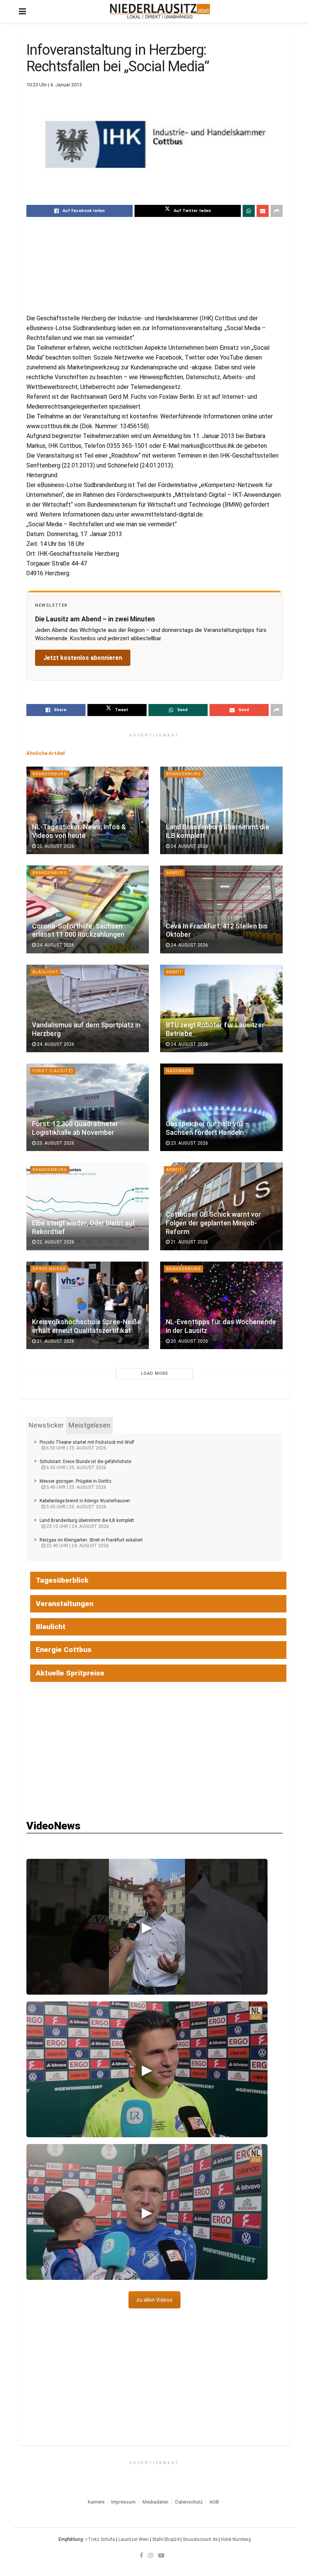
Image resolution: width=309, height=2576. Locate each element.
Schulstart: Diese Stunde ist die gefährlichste (85, 1462)
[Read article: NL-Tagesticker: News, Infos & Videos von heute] (88, 810)
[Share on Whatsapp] (249, 211)
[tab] (46, 1425)
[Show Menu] (22, 11)
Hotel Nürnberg (236, 2539)
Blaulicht (45, 972)
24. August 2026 (189, 846)
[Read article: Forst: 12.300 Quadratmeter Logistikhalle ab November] (88, 1107)
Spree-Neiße (49, 1269)
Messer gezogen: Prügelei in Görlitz (76, 1481)
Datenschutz (189, 2502)
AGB (214, 2502)
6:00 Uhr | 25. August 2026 (76, 1468)
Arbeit (174, 873)
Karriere (96, 2502)
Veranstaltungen (65, 1604)
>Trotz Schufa (100, 2539)
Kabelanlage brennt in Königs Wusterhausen (85, 1501)
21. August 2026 (189, 1242)
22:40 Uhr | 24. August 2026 (77, 1546)
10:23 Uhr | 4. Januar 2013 (54, 85)
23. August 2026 (55, 1143)
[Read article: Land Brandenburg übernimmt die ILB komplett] (221, 810)
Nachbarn (179, 1071)
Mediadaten (155, 2502)
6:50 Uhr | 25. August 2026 (76, 1448)
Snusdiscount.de (200, 2539)
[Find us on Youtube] (161, 2555)
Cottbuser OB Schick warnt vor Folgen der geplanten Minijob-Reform (214, 1223)
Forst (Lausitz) (53, 1071)
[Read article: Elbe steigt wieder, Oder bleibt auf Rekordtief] (88, 1206)
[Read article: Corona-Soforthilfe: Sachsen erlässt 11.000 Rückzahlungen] (88, 909)
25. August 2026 (55, 846)
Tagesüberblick (62, 1580)
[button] (147, 1927)
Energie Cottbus (64, 1650)
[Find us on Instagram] (151, 2555)
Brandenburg (50, 774)
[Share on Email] (263, 211)
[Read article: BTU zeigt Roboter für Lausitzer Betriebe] (221, 1008)
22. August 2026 (55, 1242)
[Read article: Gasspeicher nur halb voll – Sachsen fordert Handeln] (221, 1107)
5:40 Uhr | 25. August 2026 (76, 1487)
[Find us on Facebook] (141, 2555)
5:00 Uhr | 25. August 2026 (76, 1507)
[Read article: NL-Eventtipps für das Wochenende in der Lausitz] (221, 1305)
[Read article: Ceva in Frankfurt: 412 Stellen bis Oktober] (221, 909)
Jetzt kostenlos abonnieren (83, 658)
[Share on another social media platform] (277, 211)
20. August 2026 (189, 1341)
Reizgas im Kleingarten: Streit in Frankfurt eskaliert (91, 1540)
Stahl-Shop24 (166, 2539)
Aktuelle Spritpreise (70, 1673)
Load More (154, 1373)
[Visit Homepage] (160, 11)
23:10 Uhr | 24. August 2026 (77, 1526)
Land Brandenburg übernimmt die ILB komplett (87, 1520)
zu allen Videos (154, 2300)
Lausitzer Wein (134, 2539)
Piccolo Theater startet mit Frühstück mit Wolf (87, 1442)
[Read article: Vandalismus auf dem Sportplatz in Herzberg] (88, 1008)
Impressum (123, 2502)
